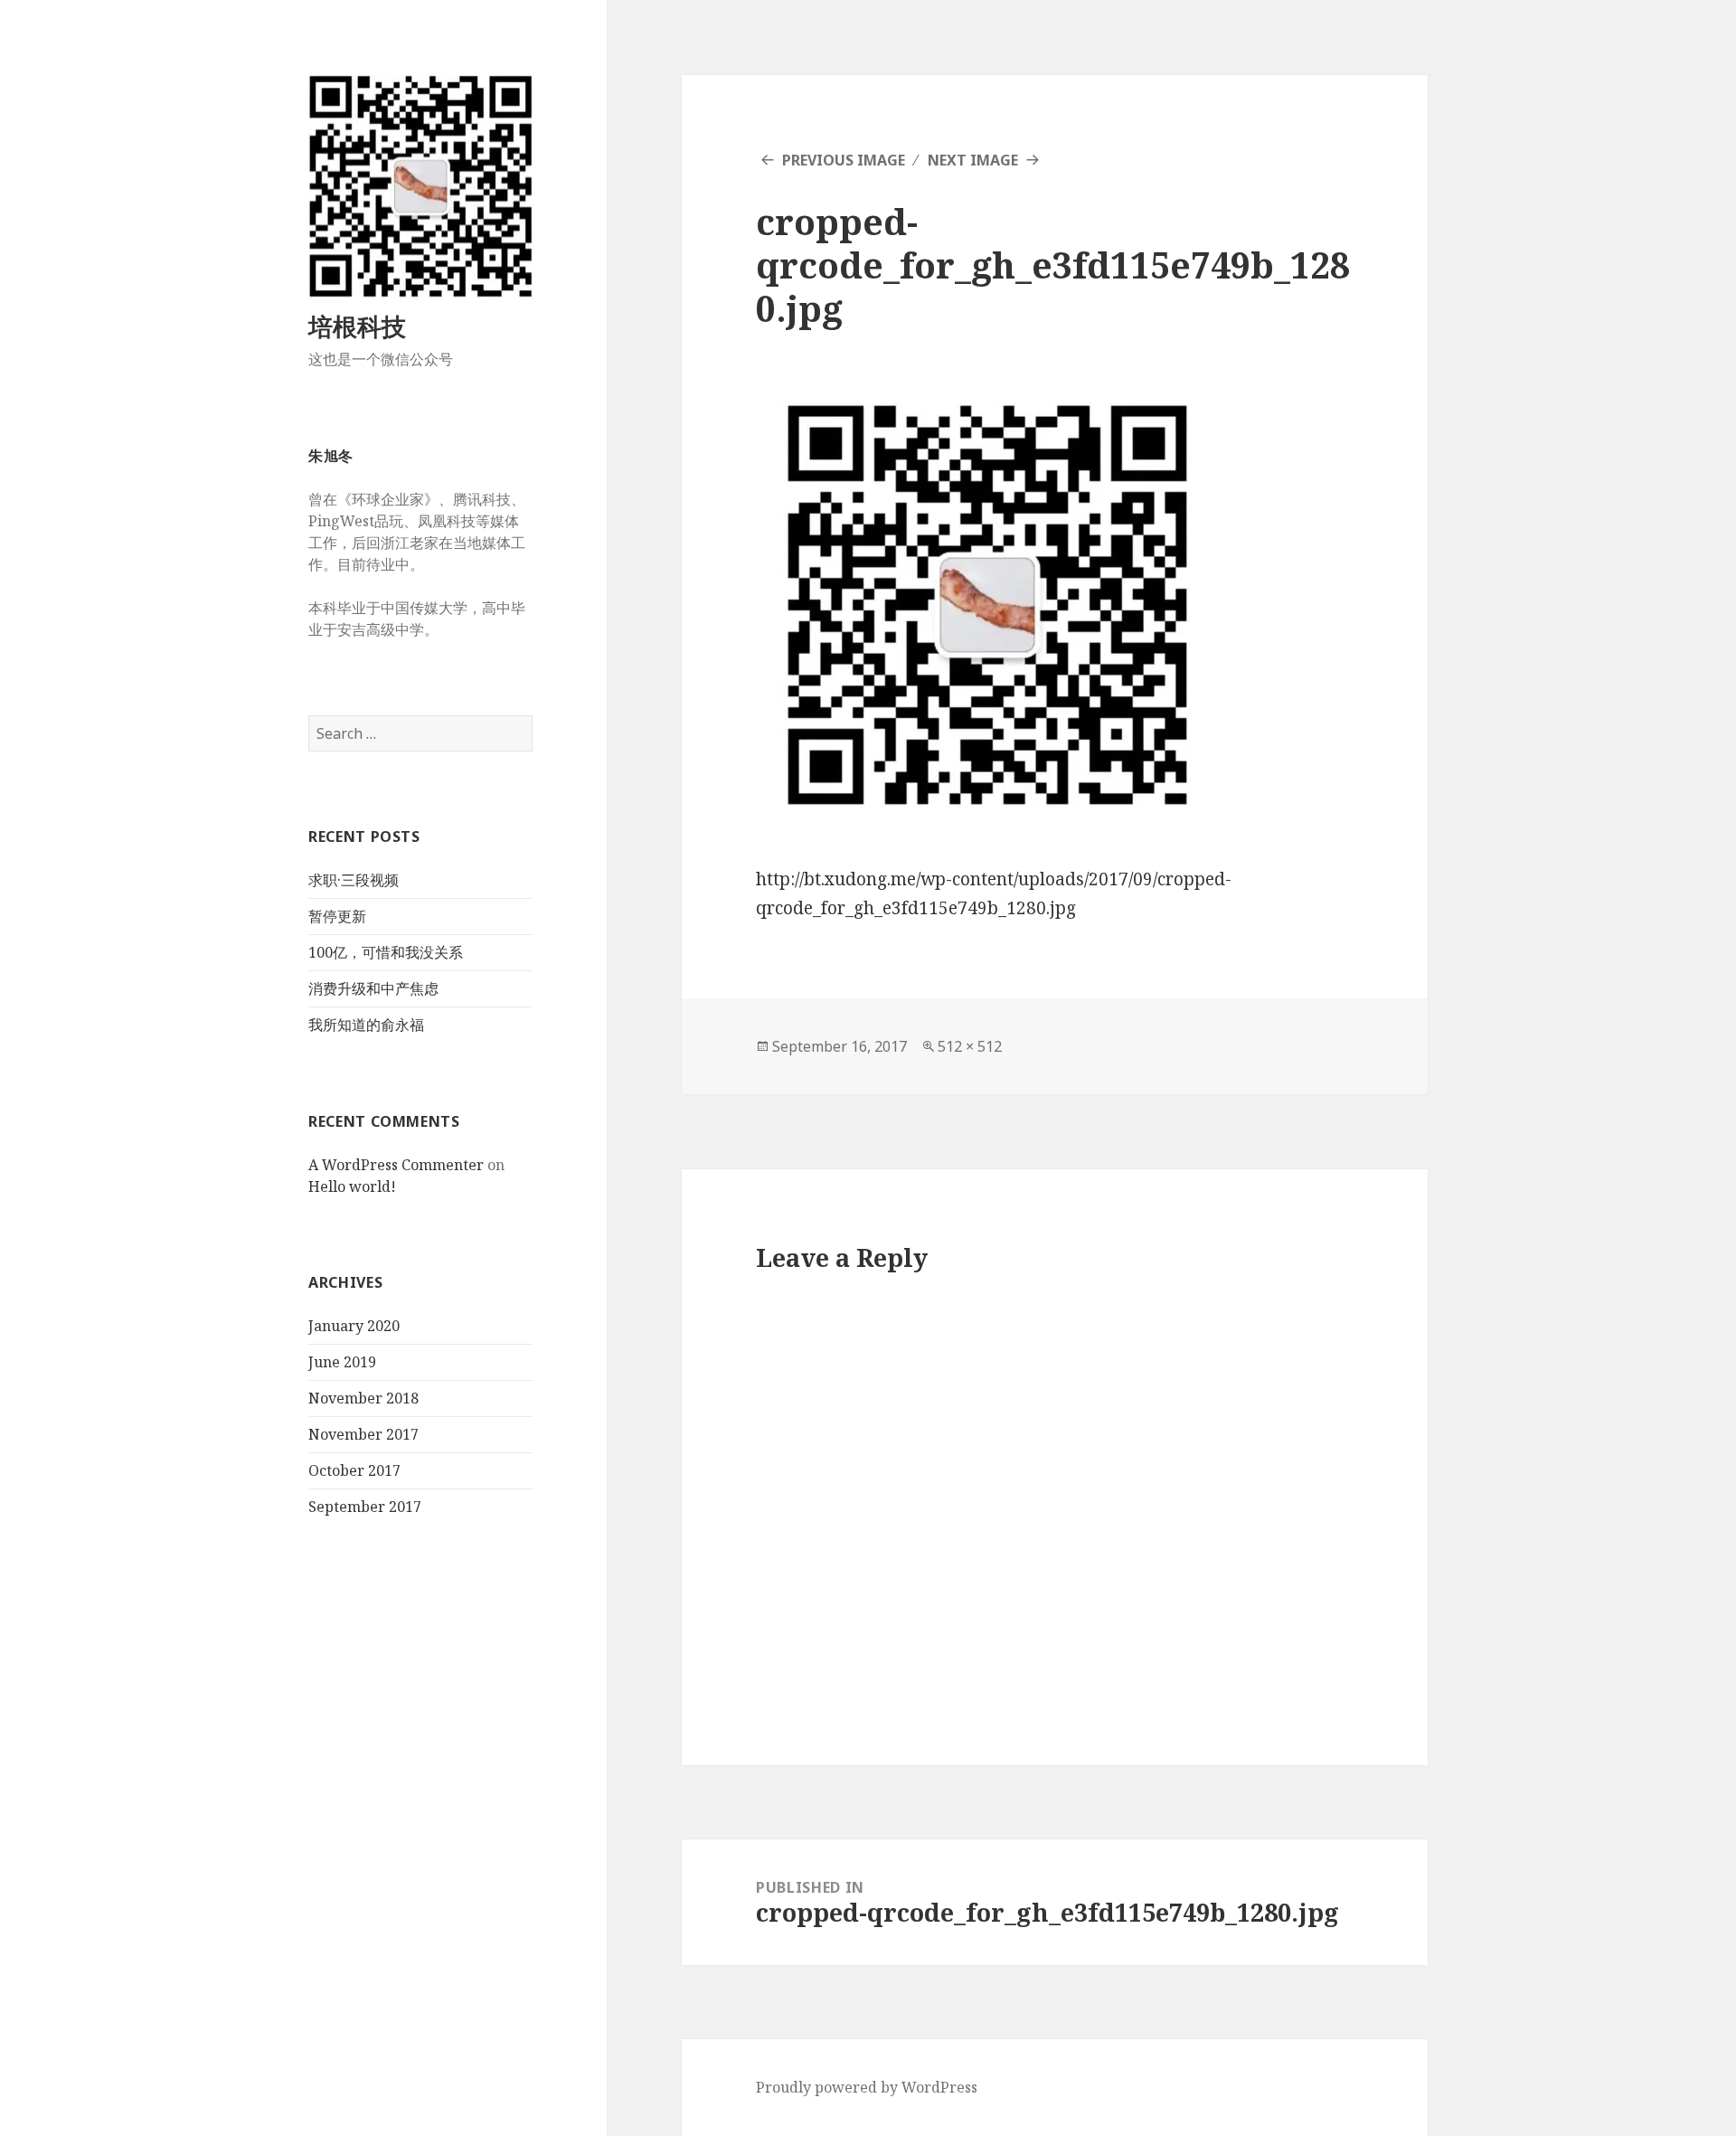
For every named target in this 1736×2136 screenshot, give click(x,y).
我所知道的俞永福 (366, 1025)
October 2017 (354, 1470)
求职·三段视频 (354, 880)
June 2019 (342, 1362)
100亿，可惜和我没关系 (386, 952)
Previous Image (844, 160)
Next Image (973, 160)
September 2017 (365, 1507)
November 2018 (363, 1398)
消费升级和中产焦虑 (373, 988)
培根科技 (357, 326)
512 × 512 (970, 1046)
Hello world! (352, 1186)
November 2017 (363, 1434)
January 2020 (354, 1326)
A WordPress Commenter (396, 1165)
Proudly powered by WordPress (867, 2087)
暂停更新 (337, 916)
